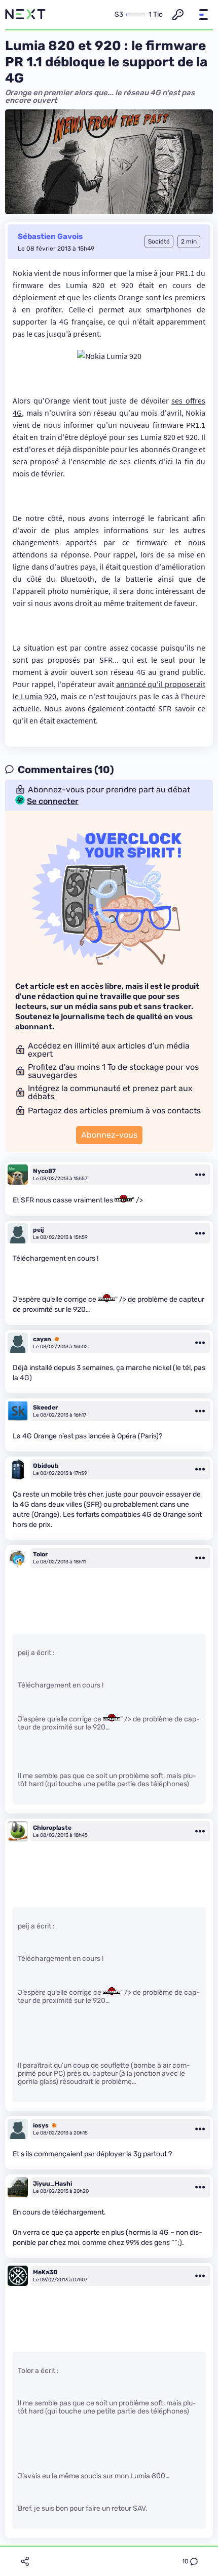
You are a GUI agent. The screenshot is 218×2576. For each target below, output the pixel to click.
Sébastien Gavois (50, 236)
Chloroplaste (52, 1828)
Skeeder (45, 1407)
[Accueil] (25, 15)
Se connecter (53, 801)
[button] (203, 15)
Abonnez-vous (109, 1135)
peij (39, 1230)
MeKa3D (45, 2272)
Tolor (40, 1554)
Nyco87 (44, 1171)
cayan (42, 1339)
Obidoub (46, 1466)
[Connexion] (178, 15)
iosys (41, 2125)
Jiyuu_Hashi (52, 2184)
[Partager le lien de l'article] (25, 2561)
